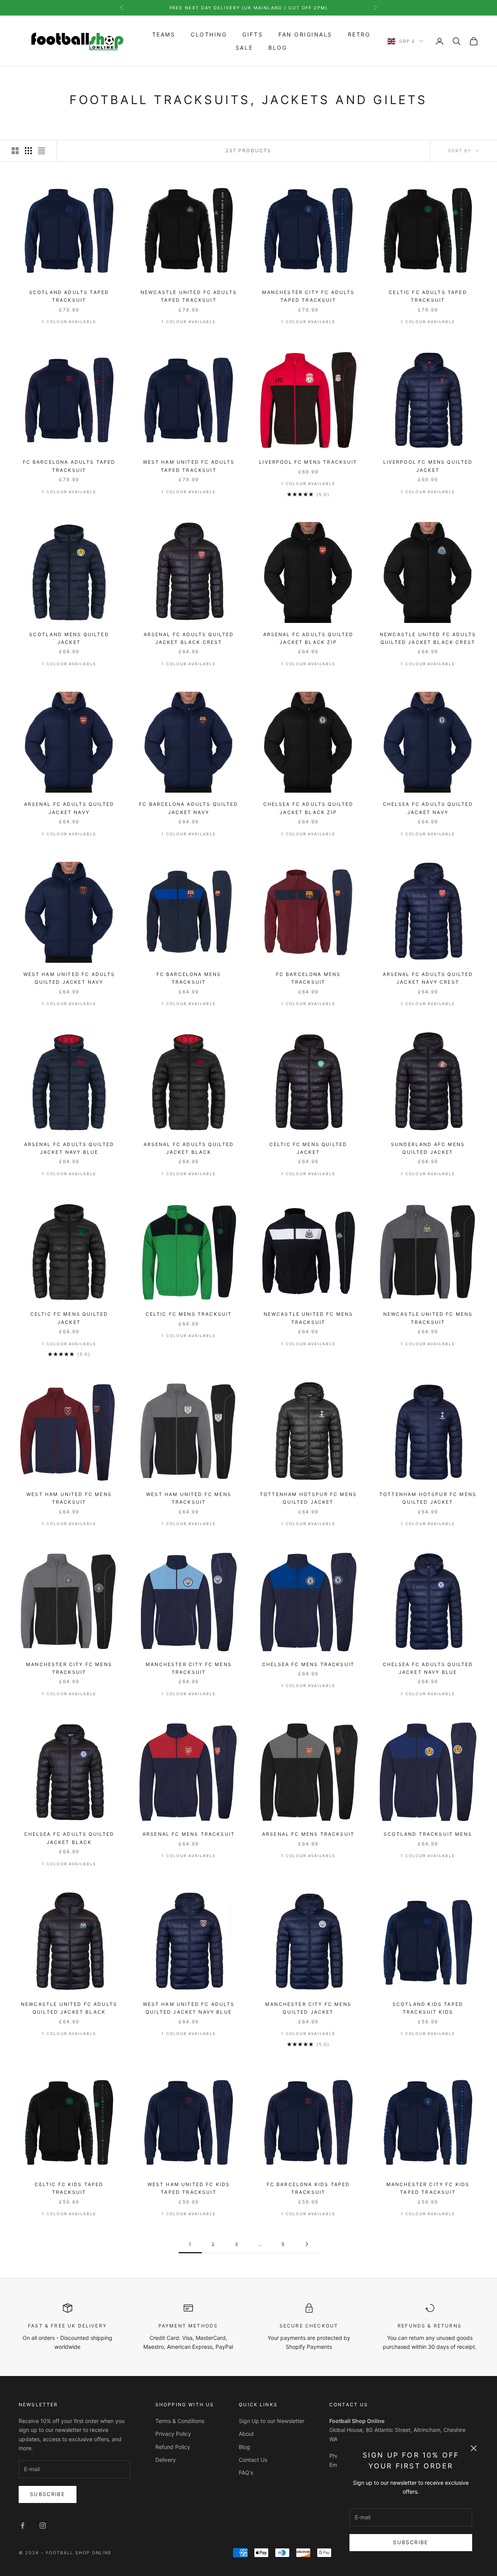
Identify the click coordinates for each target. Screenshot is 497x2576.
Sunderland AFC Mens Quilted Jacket (428, 1148)
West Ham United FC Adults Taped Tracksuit (189, 466)
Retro (359, 35)
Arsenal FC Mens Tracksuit (189, 1834)
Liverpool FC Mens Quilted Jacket (428, 466)
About (246, 2434)
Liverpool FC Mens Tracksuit (308, 462)
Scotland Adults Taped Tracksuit (69, 296)
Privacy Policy (173, 2434)
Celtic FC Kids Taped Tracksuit (69, 2188)
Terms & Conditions (180, 2421)
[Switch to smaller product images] (28, 151)
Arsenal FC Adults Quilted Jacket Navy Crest (428, 978)
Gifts (253, 35)
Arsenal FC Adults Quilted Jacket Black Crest (189, 638)
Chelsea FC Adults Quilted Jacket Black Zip (308, 808)
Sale (244, 48)
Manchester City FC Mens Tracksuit (69, 1668)
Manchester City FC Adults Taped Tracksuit (308, 296)
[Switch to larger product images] (15, 151)
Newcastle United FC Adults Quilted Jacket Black (69, 2008)
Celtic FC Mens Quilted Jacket (308, 1148)
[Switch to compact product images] (42, 151)
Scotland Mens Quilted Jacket (69, 638)
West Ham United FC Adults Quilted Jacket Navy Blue (189, 2008)
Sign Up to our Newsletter (272, 2421)
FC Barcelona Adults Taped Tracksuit (69, 466)
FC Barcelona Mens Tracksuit (189, 978)
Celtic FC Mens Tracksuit (189, 1314)
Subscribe (411, 2542)
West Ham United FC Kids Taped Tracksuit (189, 2188)
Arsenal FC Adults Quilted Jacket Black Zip (308, 638)
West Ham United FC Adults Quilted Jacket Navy (69, 978)
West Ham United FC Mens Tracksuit (69, 1498)
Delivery (166, 2460)
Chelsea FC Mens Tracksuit (308, 1664)
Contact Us (253, 2460)
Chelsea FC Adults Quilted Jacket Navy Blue (428, 1668)
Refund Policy (173, 2447)
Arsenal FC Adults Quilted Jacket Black (189, 1148)
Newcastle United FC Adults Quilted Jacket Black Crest (428, 638)
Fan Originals (305, 35)
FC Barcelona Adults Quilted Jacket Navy (189, 808)
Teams (164, 35)
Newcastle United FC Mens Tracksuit (308, 1318)
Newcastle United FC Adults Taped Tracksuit (189, 296)
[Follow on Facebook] (23, 2526)
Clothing (209, 35)
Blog (278, 48)
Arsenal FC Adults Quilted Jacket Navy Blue (69, 1148)
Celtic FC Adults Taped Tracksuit (428, 296)
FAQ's (246, 2473)
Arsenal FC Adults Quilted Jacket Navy (69, 808)
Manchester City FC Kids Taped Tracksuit (428, 2188)
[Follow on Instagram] (43, 2526)
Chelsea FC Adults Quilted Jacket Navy (428, 808)
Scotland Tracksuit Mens (428, 1834)
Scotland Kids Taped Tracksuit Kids (428, 2008)
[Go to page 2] (307, 2244)
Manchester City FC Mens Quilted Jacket (308, 2008)
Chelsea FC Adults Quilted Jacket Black (69, 1838)
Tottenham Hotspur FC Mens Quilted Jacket (308, 1498)
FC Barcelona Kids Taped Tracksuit (308, 2188)
